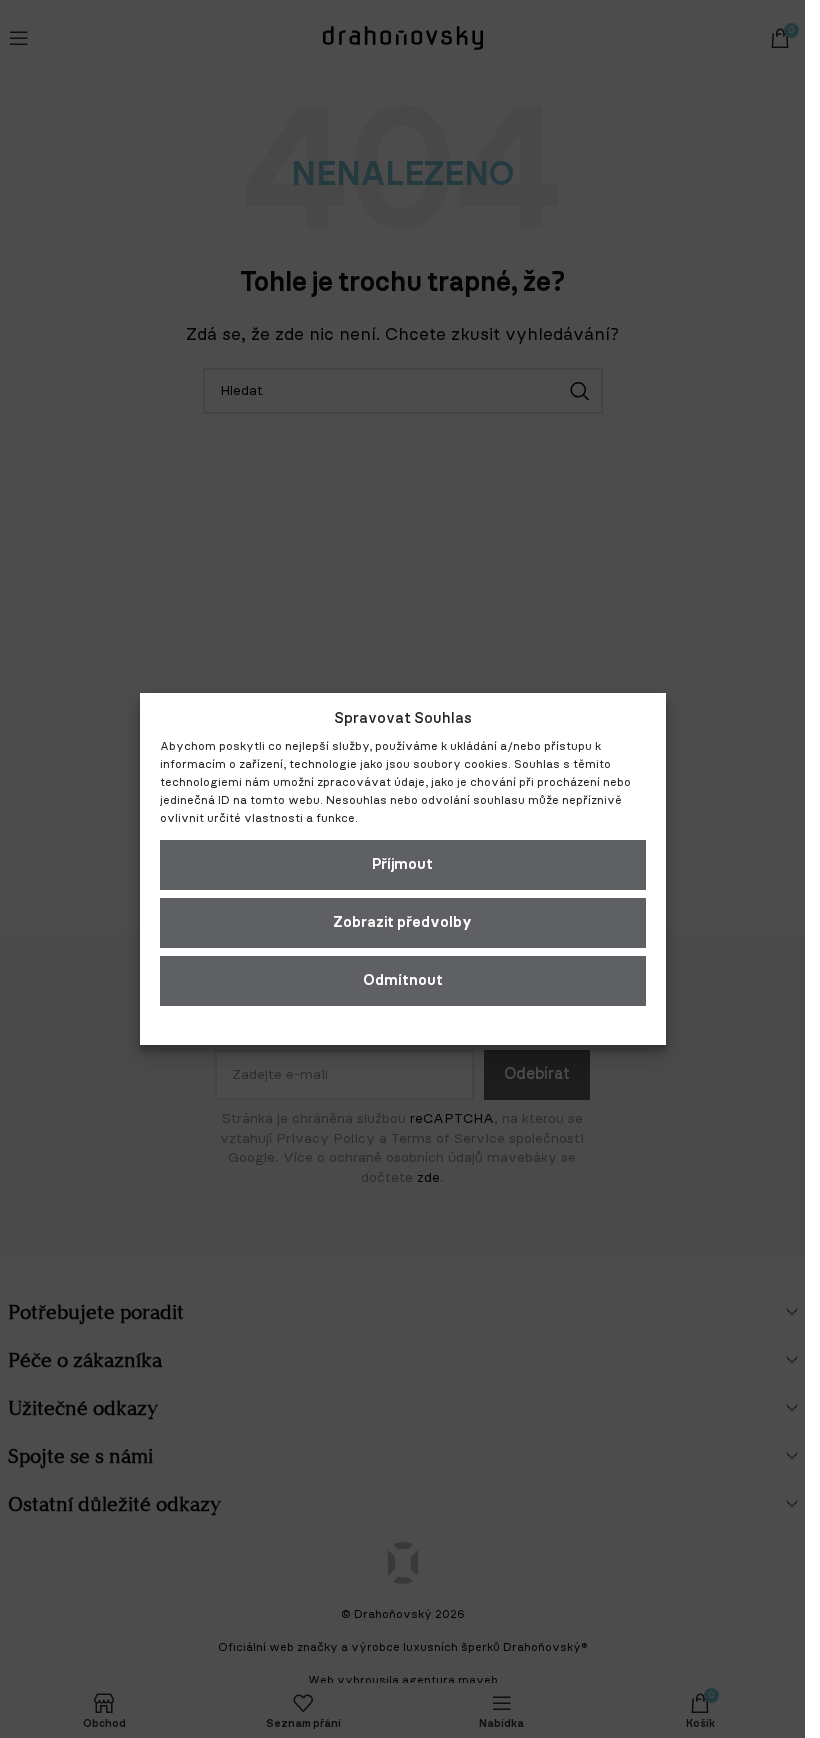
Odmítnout (403, 980)
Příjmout (402, 864)
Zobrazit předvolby (402, 922)
